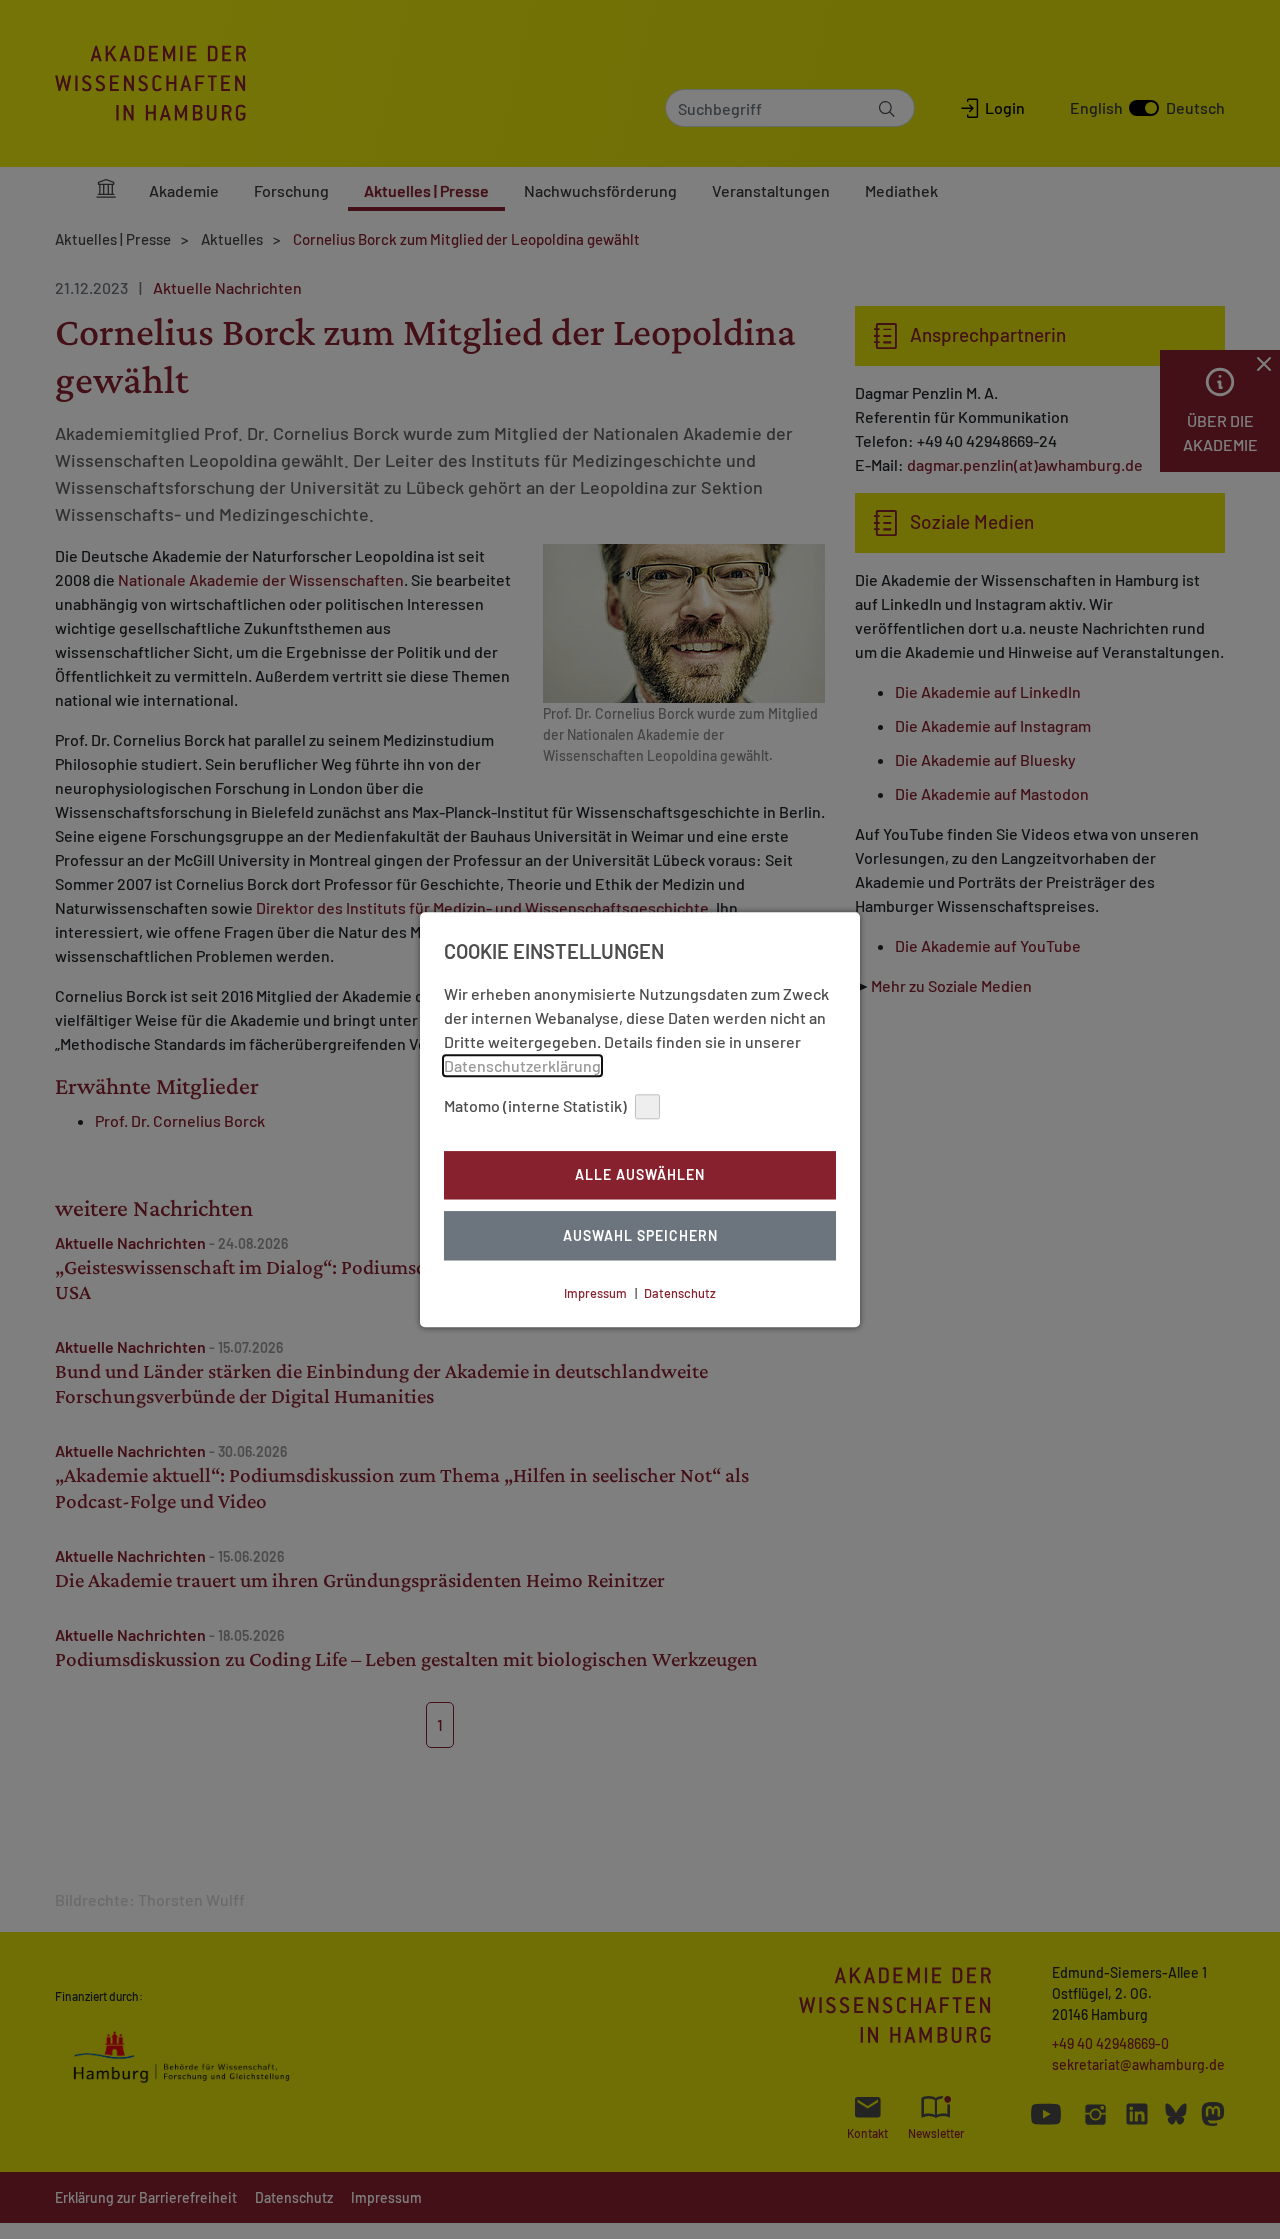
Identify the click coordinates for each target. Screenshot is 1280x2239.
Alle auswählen (640, 1175)
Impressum (595, 1293)
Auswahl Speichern (640, 1235)
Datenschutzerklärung (522, 1065)
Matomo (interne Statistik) (535, 1105)
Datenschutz (680, 1293)
